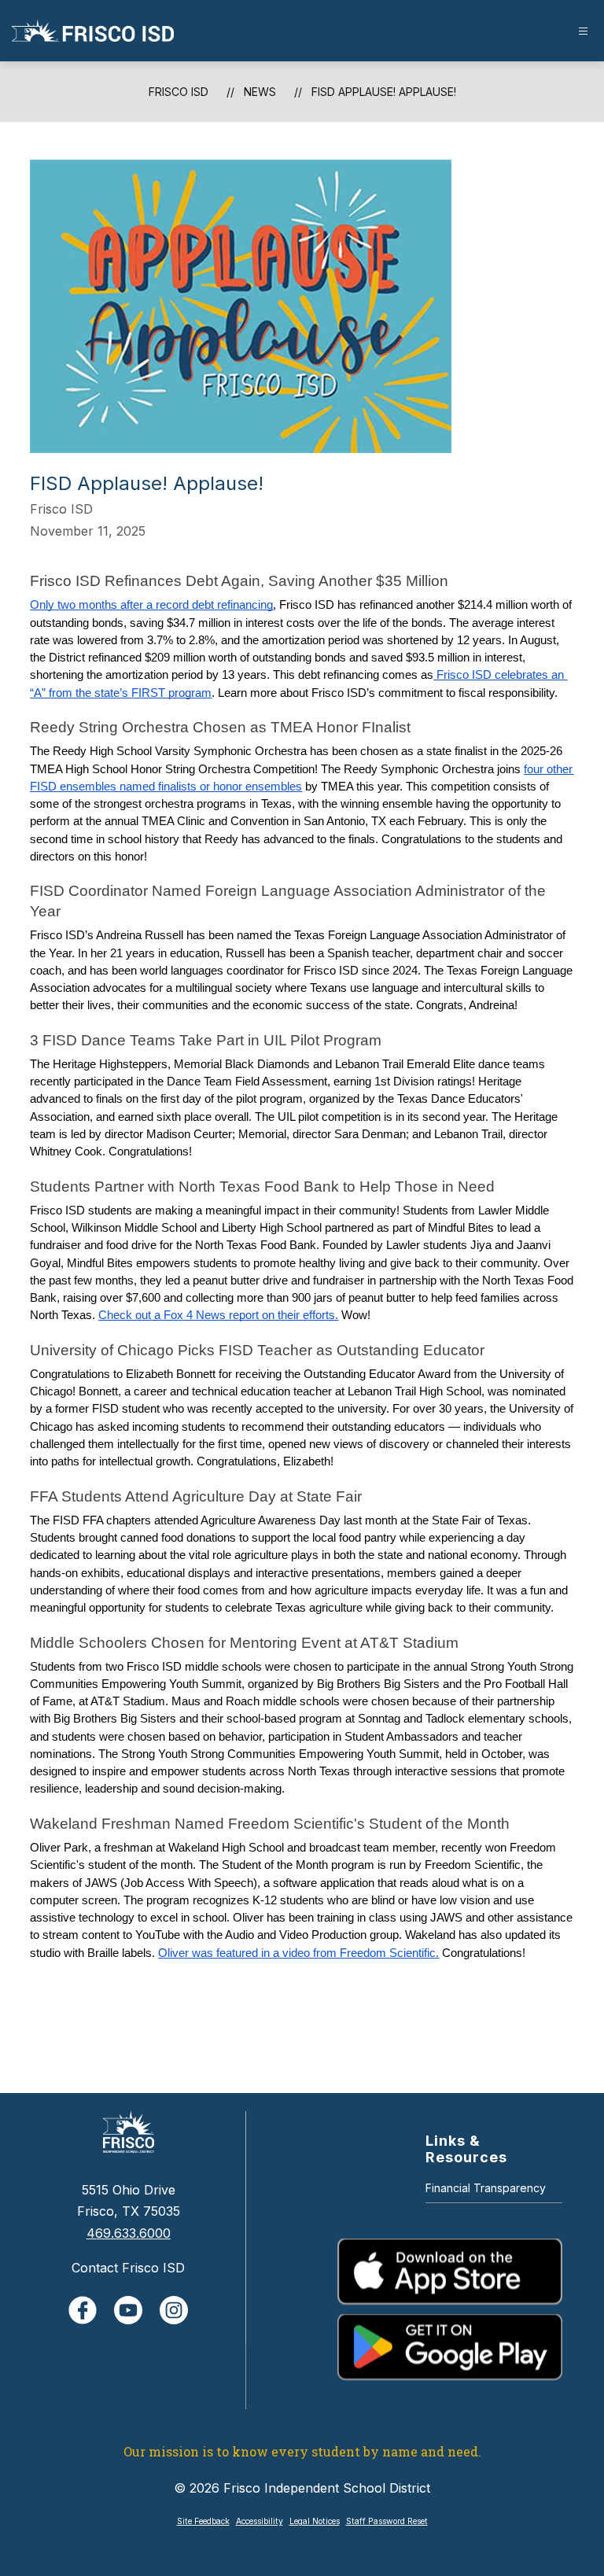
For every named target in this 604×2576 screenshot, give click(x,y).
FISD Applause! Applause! (384, 92)
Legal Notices (315, 2521)
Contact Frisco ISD (128, 2268)
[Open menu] (583, 31)
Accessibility (260, 2521)
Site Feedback (203, 2521)
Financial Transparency (486, 2188)
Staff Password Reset (387, 2521)
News (260, 92)
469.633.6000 (129, 2233)
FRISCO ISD (179, 92)
